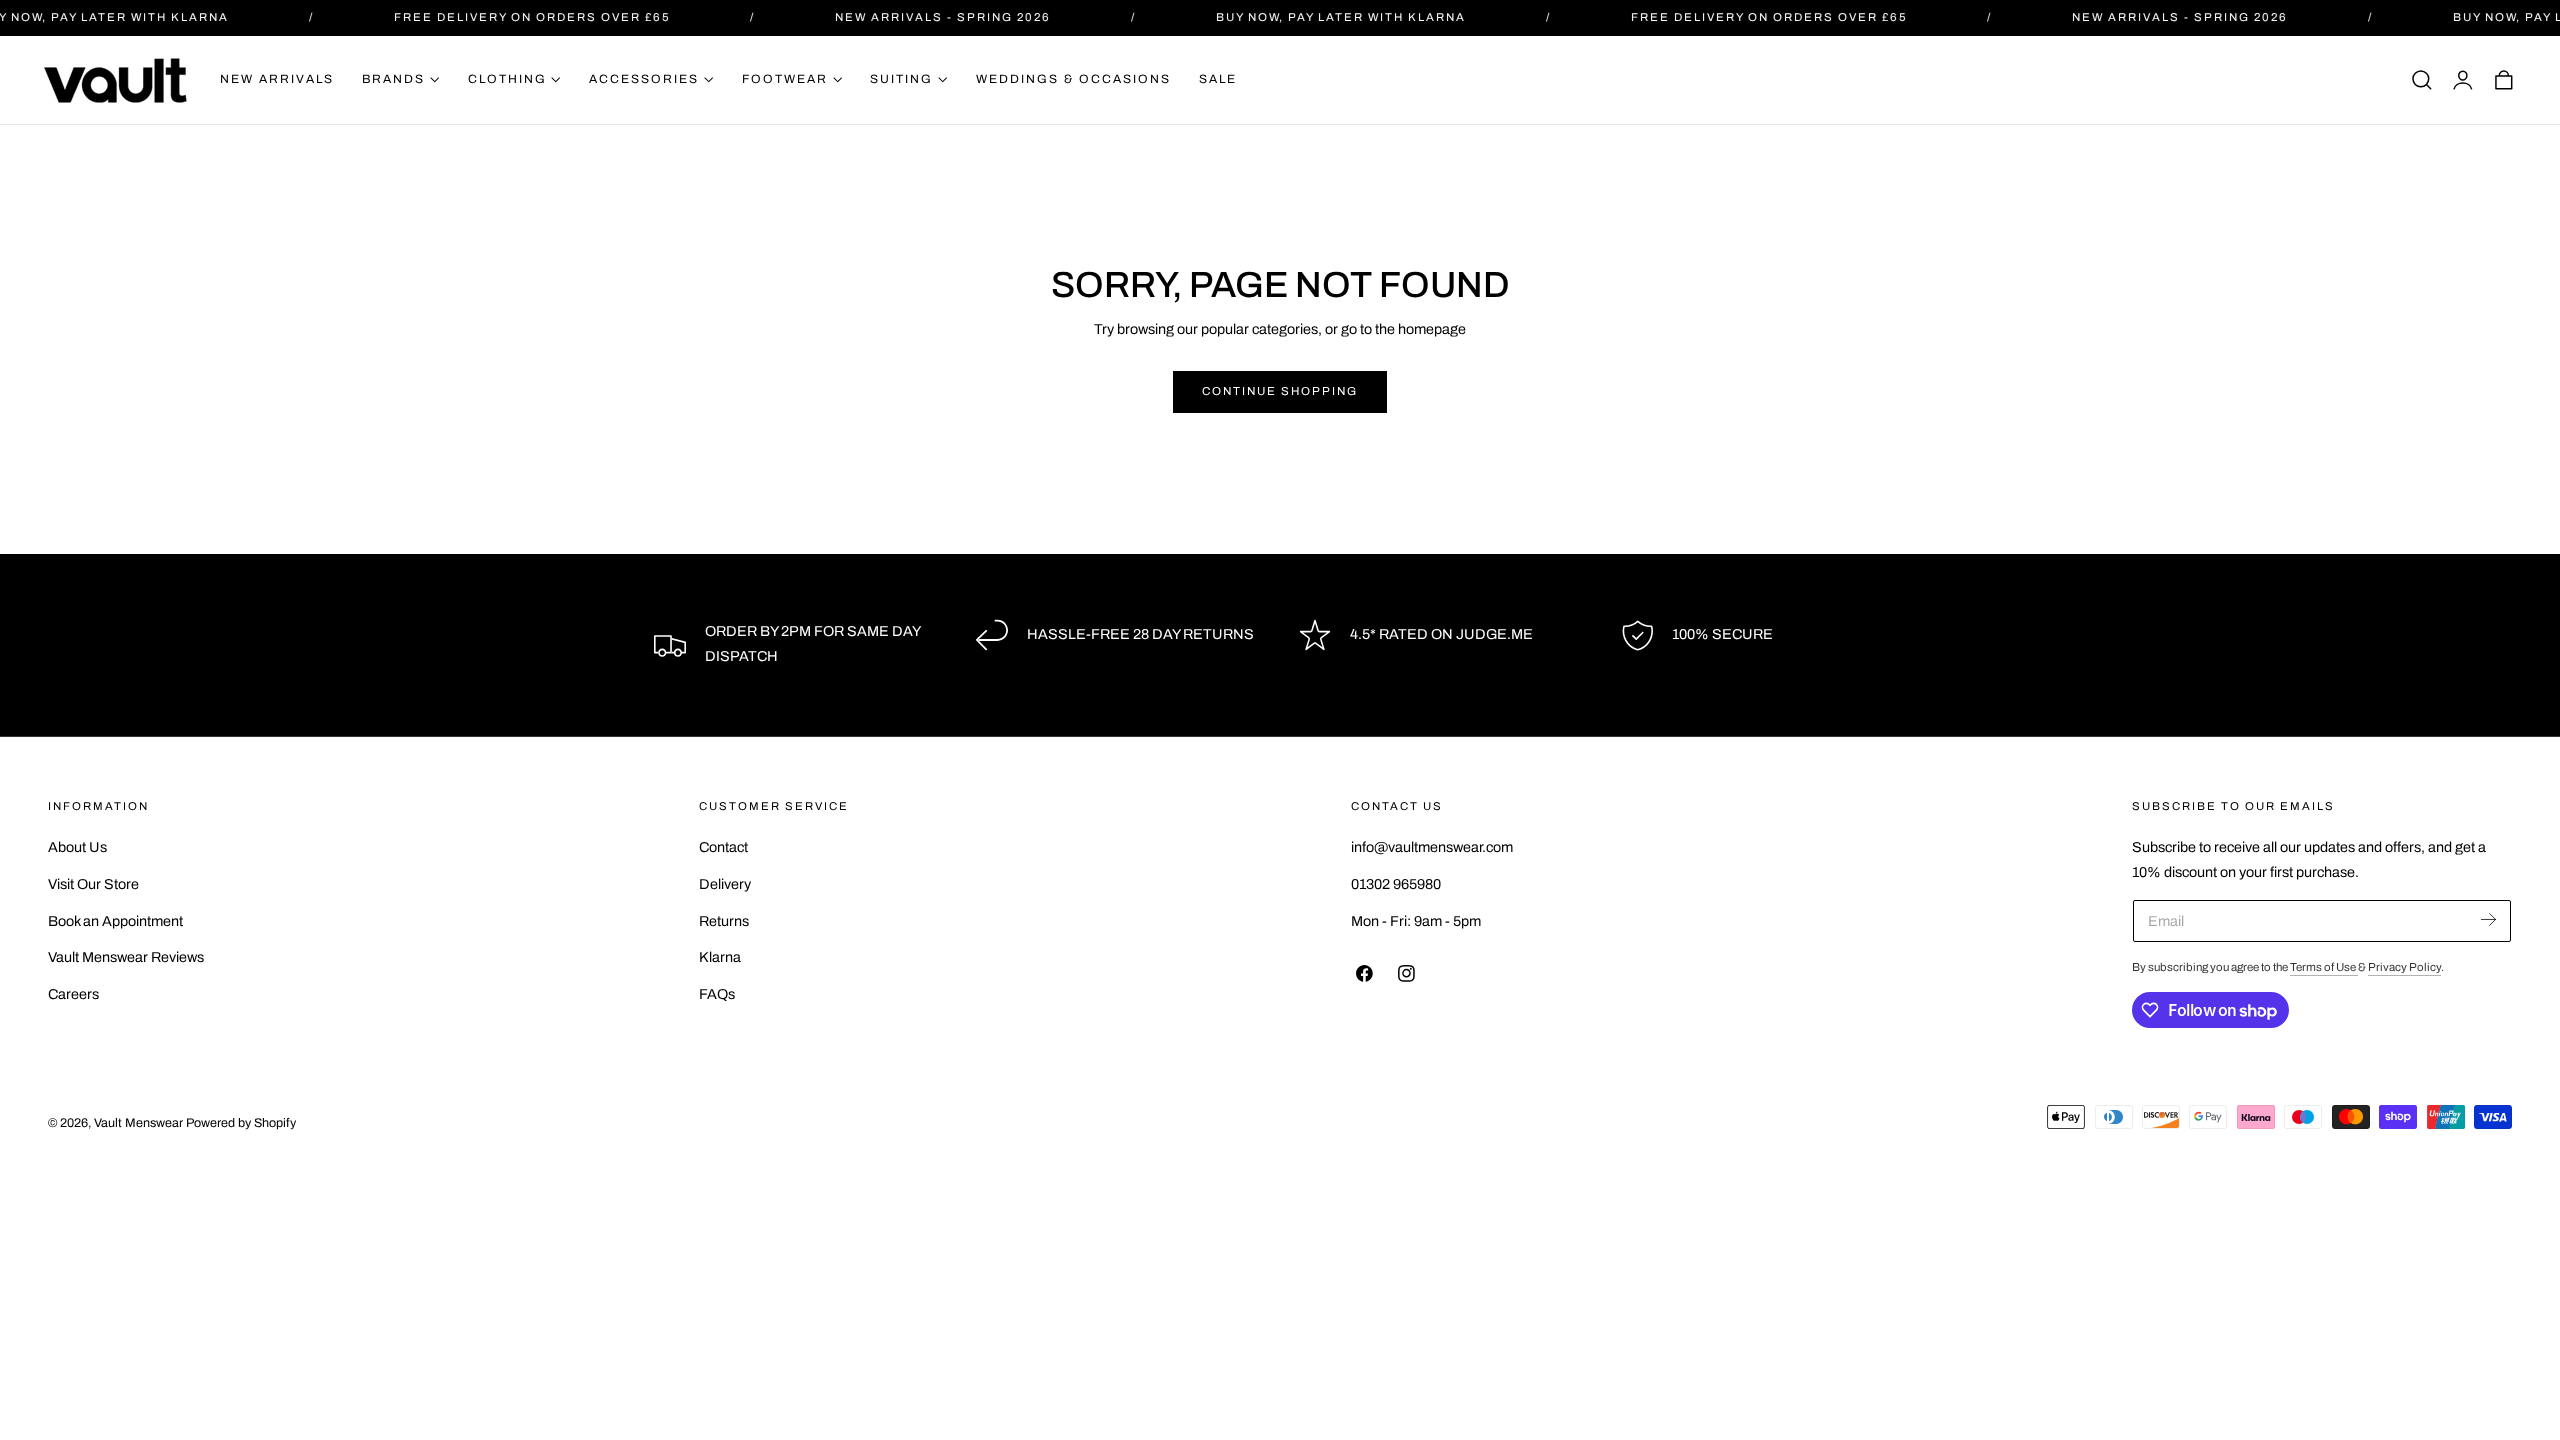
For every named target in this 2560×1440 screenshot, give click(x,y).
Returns (724, 921)
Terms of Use (2324, 967)
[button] (2422, 80)
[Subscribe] (2488, 919)
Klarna (720, 958)
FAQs (717, 994)
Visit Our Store (93, 884)
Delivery (725, 884)
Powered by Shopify (241, 1123)
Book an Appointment (115, 921)
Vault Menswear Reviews (126, 958)
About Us (77, 847)
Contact (723, 847)
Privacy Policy (2404, 967)
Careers (73, 994)
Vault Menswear (138, 1123)
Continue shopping (1280, 391)
